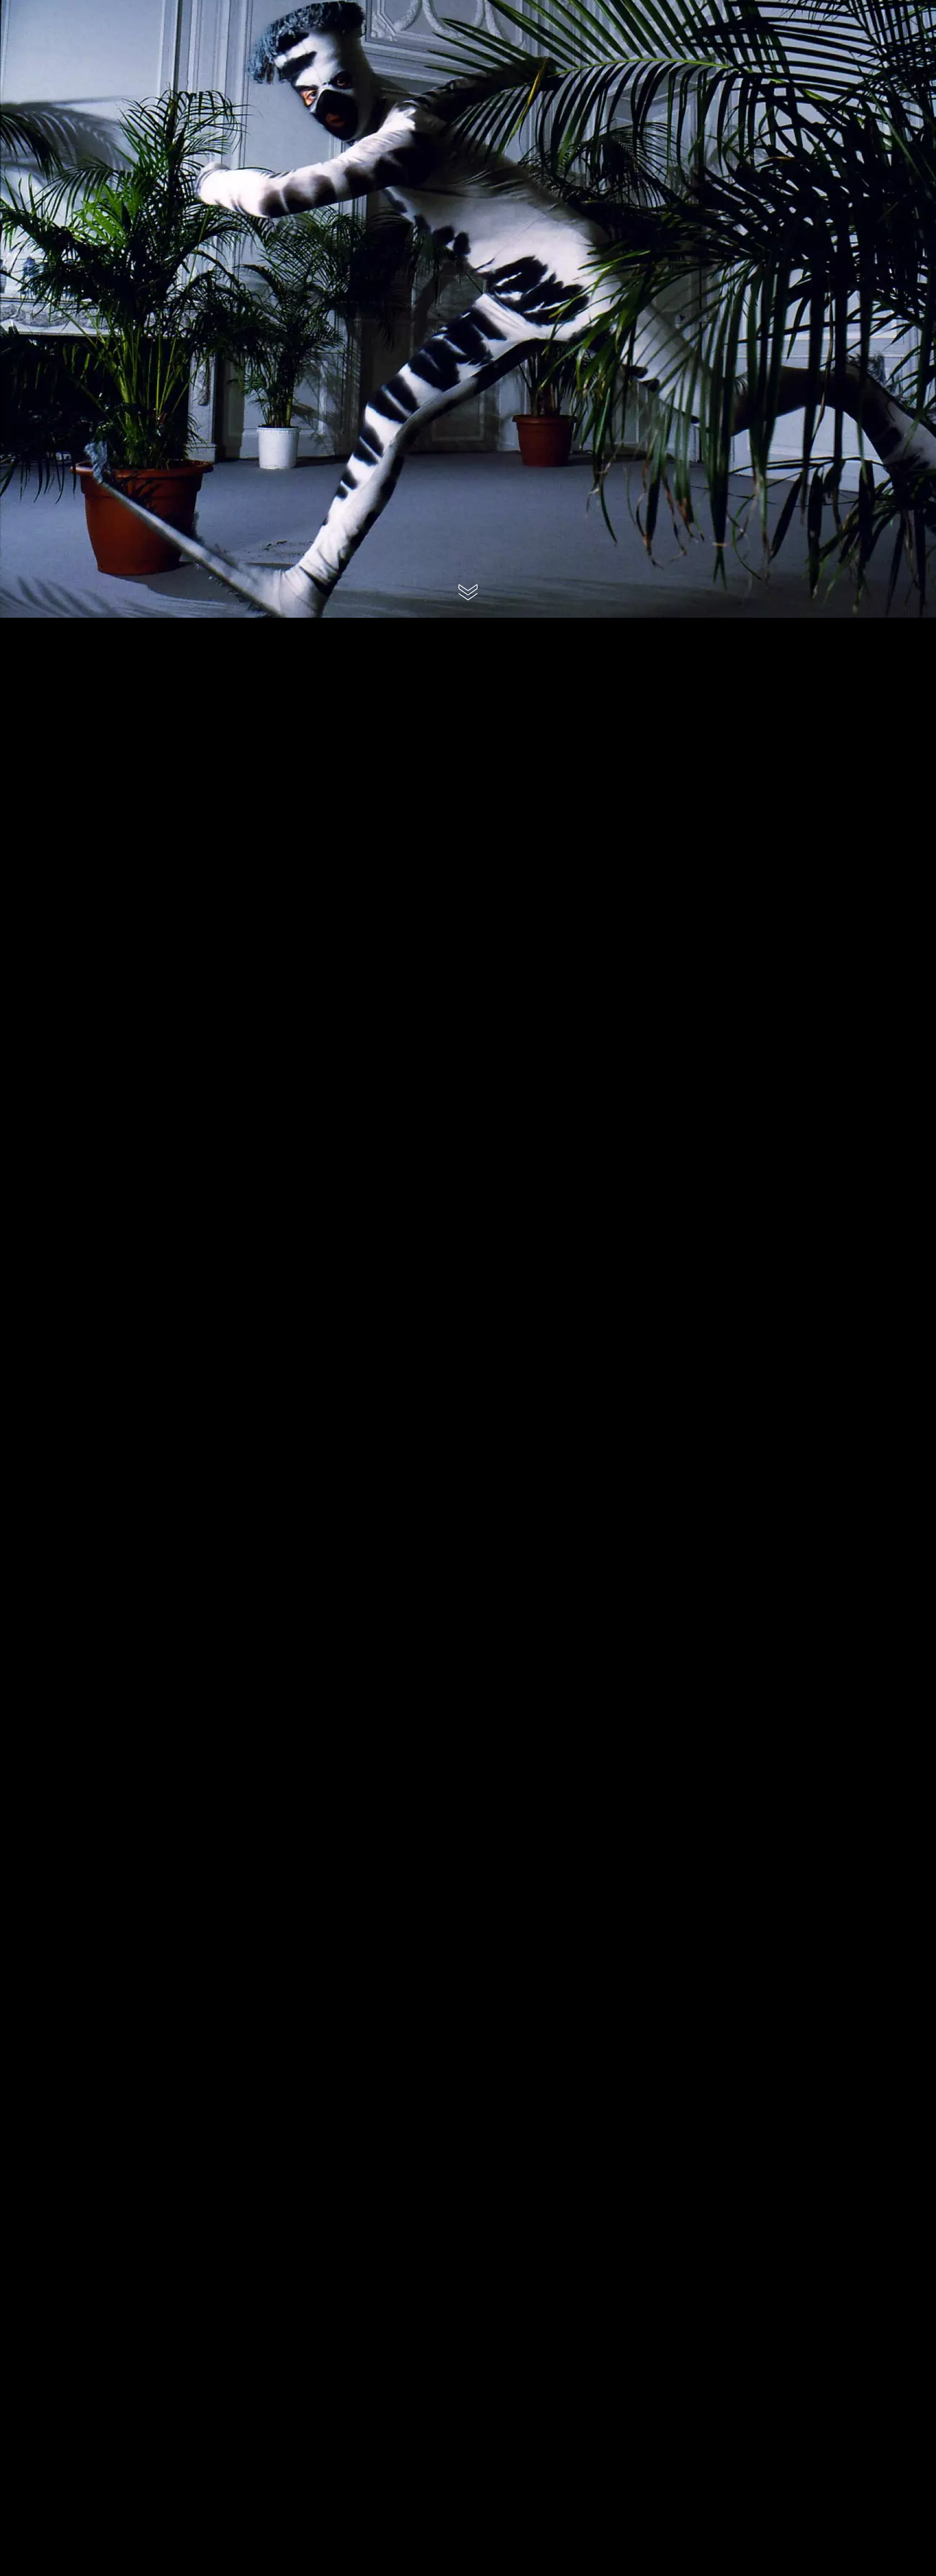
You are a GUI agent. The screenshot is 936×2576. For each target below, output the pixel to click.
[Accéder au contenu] (468, 592)
